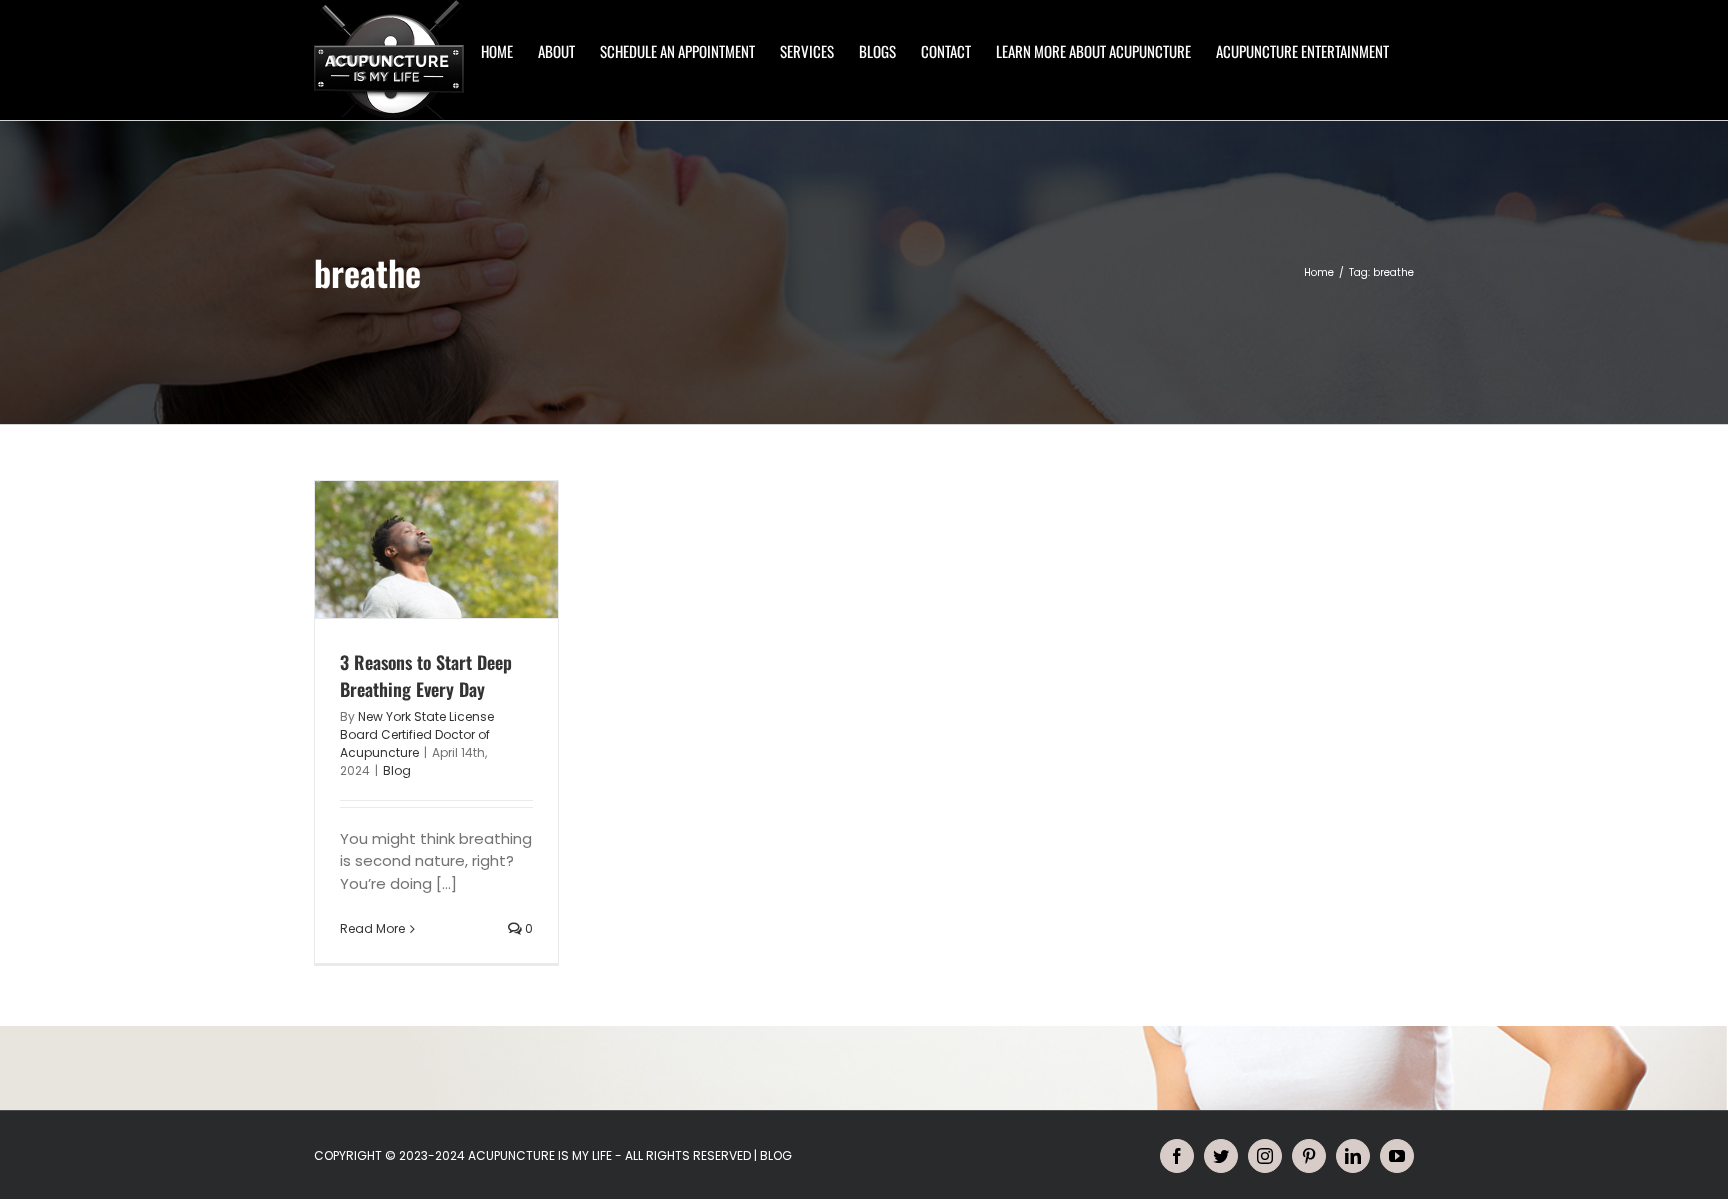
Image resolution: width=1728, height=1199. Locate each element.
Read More (372, 928)
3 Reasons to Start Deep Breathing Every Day (426, 675)
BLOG (776, 1155)
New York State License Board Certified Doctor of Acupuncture (417, 734)
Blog (397, 770)
